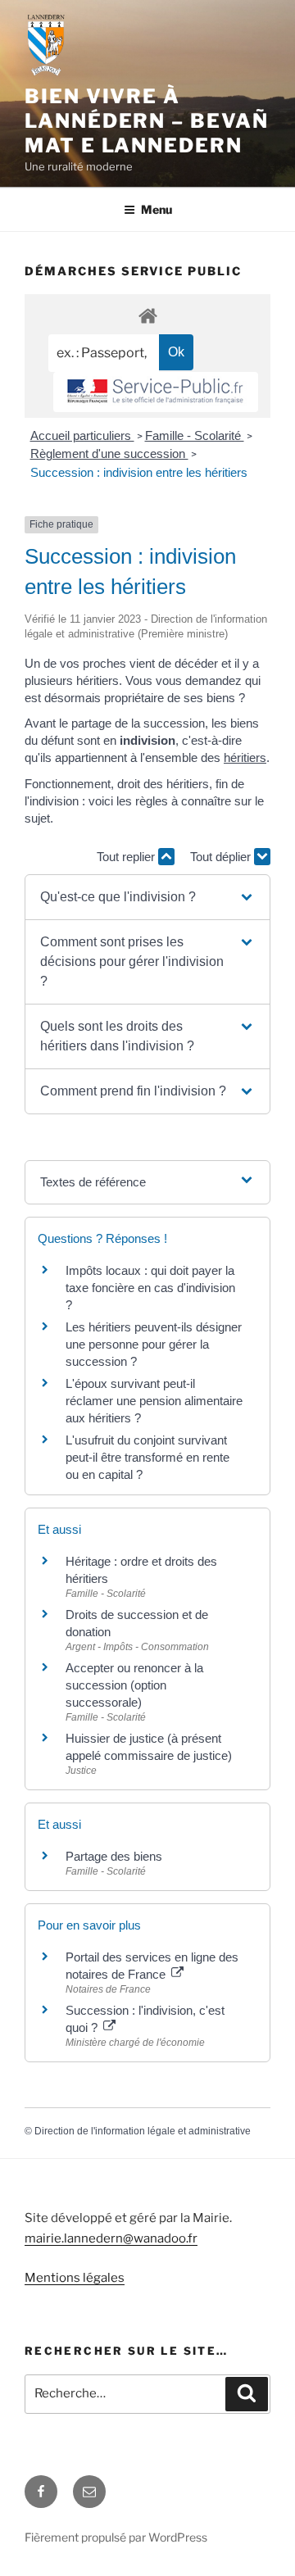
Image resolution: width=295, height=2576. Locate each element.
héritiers (245, 757)
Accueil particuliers (82, 435)
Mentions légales (75, 2278)
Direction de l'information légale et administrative (143, 2131)
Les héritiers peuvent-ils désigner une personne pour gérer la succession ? (154, 1344)
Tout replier (127, 857)
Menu (157, 209)
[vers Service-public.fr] (156, 392)
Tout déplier (222, 857)
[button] (147, 897)
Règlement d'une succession (109, 454)
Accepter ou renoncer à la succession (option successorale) (134, 1685)
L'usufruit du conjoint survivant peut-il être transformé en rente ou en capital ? (147, 1457)
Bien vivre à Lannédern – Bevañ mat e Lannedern (147, 121)
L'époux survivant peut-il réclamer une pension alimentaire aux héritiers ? (154, 1401)
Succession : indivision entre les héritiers (139, 472)
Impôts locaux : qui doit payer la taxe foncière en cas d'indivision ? (150, 1288)
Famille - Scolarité (195, 435)
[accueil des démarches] (147, 315)
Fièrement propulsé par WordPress (116, 2537)
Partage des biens (114, 1856)
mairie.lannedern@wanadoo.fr (111, 2238)
